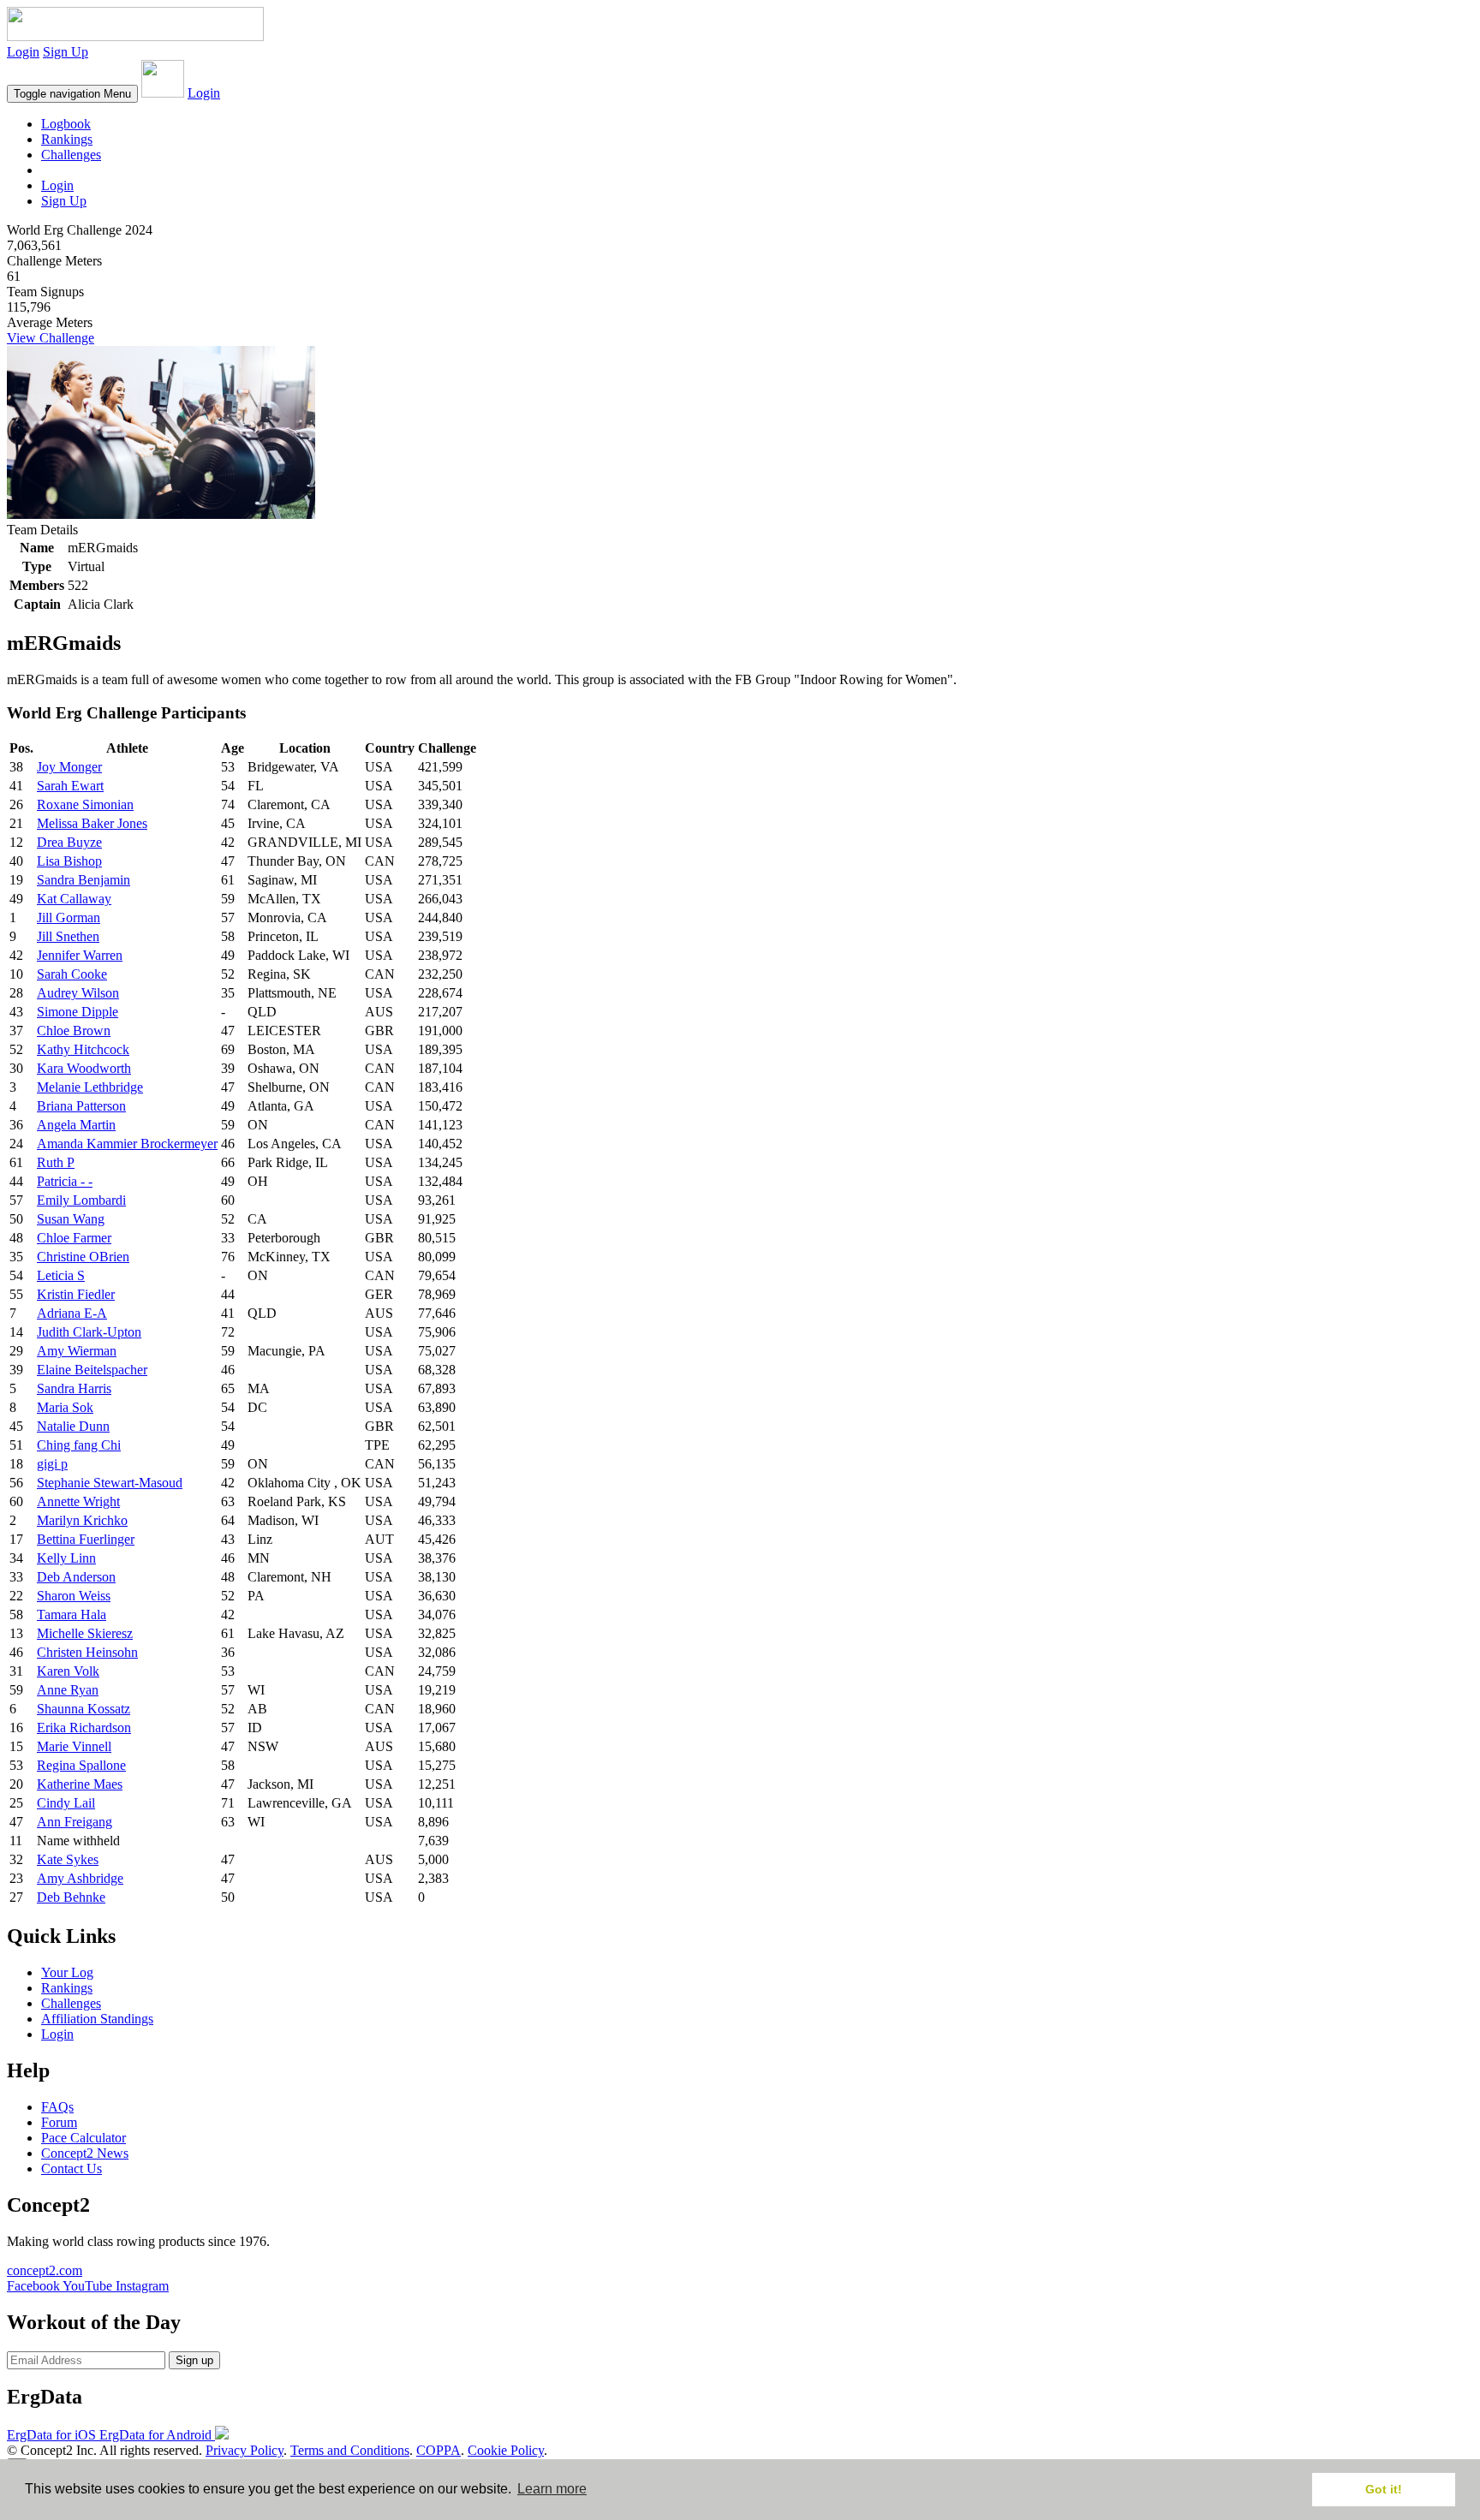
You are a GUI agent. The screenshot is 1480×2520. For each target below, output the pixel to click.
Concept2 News (85, 2153)
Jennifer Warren (80, 955)
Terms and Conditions (350, 2450)
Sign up (194, 2360)
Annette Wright (78, 1501)
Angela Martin (76, 1125)
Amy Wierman (77, 1351)
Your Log (67, 1972)
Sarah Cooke (72, 974)
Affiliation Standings (97, 2019)
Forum (59, 2122)
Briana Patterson (81, 1106)
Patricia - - (65, 1181)
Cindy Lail (66, 1803)
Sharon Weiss (74, 1596)
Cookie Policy (506, 2450)
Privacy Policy (245, 2450)
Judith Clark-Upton (89, 1332)
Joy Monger (69, 767)
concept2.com (45, 2270)
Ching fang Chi (79, 1445)
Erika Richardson (84, 1728)
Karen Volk (68, 1671)
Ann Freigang (75, 1822)
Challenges (71, 155)
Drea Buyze (69, 842)
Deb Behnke (71, 1897)
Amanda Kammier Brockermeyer (127, 1144)
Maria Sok (65, 1407)
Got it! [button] (1384, 2489)
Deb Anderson (76, 1577)
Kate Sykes (68, 1859)
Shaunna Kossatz (84, 1709)
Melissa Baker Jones (92, 823)
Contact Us (72, 2169)
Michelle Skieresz (85, 1633)
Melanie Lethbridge (90, 1087)
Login (23, 52)
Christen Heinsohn (87, 1652)
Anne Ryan (68, 1690)
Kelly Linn (66, 1558)
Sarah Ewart (70, 786)
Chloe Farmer (74, 1238)
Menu (72, 94)
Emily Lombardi (81, 1200)
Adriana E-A (72, 1313)
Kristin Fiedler (76, 1294)
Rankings (67, 139)
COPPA (439, 2450)
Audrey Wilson (78, 993)
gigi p (52, 1464)
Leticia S (61, 1275)
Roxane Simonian (85, 804)
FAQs (57, 2107)
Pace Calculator (84, 2138)
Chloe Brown (74, 1031)
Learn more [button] (552, 2489)
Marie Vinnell (74, 1746)
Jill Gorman (69, 917)
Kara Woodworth (84, 1068)
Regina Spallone (81, 1765)
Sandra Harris (74, 1388)
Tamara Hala (72, 1614)
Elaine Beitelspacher (92, 1370)
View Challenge (51, 338)
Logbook (66, 124)
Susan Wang (71, 1219)
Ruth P (56, 1162)
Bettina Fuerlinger (86, 1539)
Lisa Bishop (69, 861)
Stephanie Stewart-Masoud (110, 1483)
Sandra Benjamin (84, 880)
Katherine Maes (80, 1784)
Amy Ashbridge (80, 1878)
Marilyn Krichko (82, 1520)
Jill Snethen (68, 936)
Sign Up (66, 52)
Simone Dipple (78, 1012)
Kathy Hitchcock (83, 1049)
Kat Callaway (74, 899)
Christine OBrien (83, 1257)
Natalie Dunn (73, 1426)
